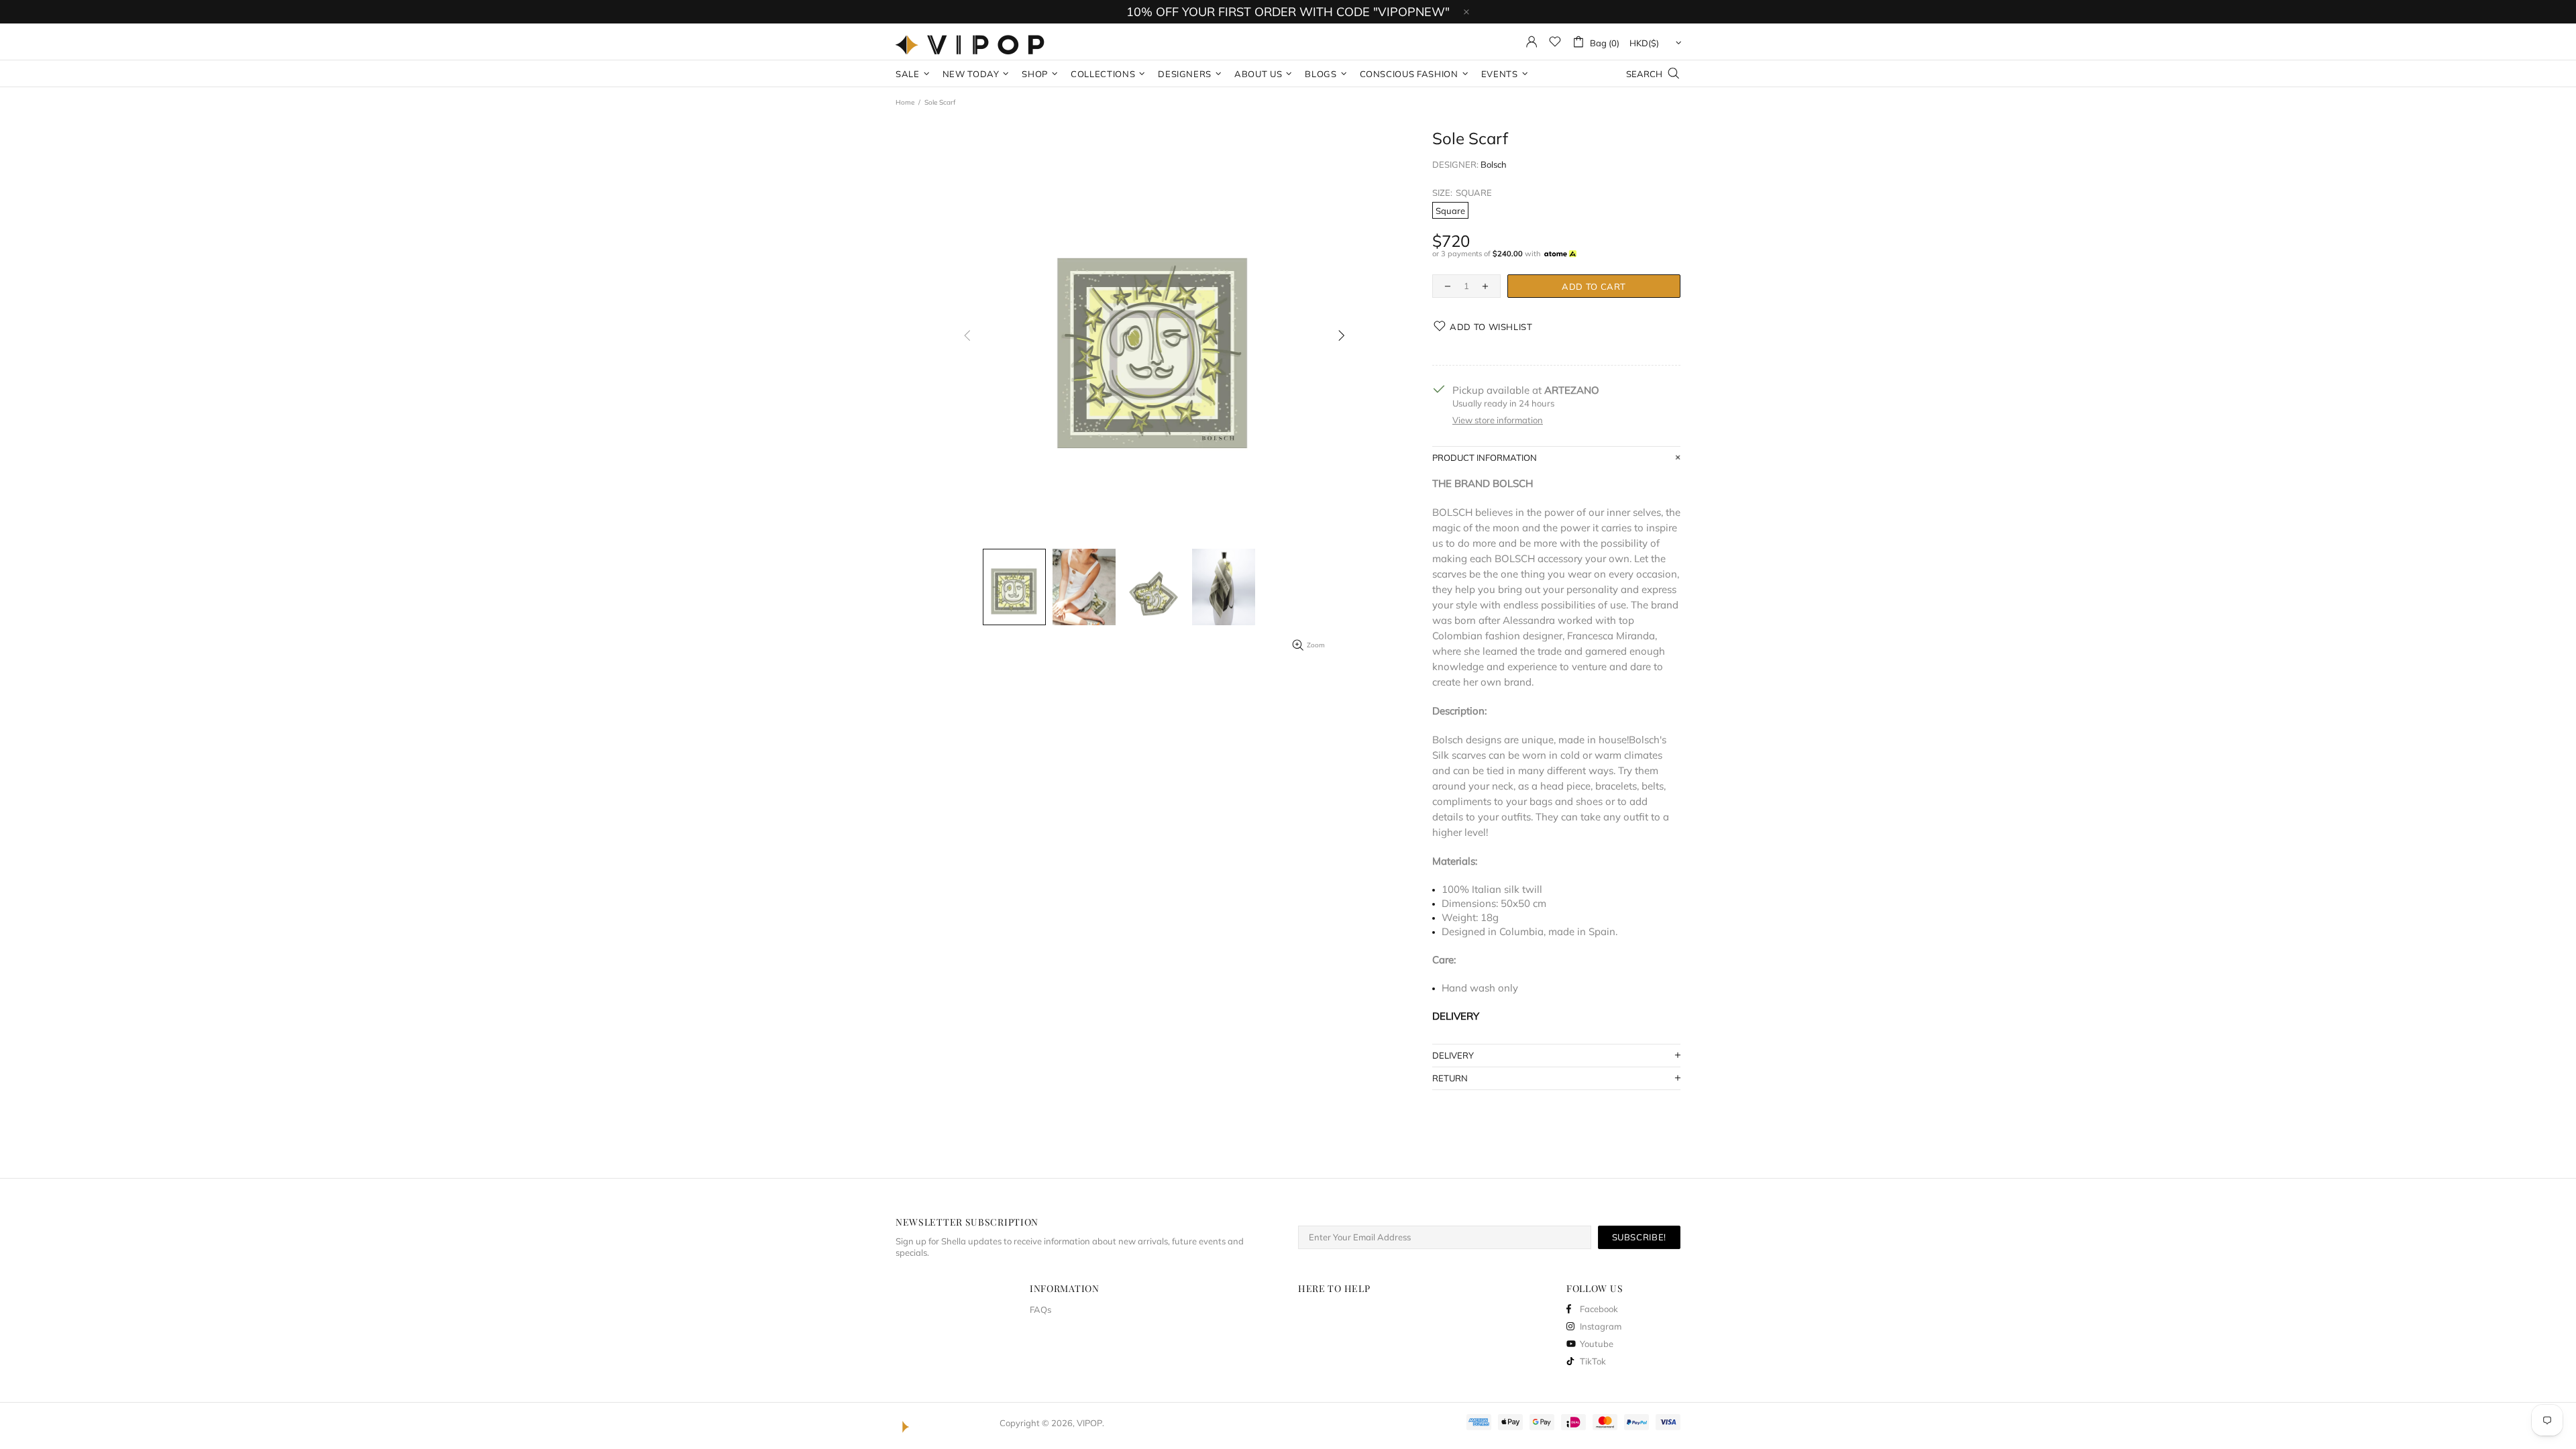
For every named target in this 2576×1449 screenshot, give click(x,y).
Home (905, 102)
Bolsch (1494, 164)
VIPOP (973, 42)
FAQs (1040, 1309)
